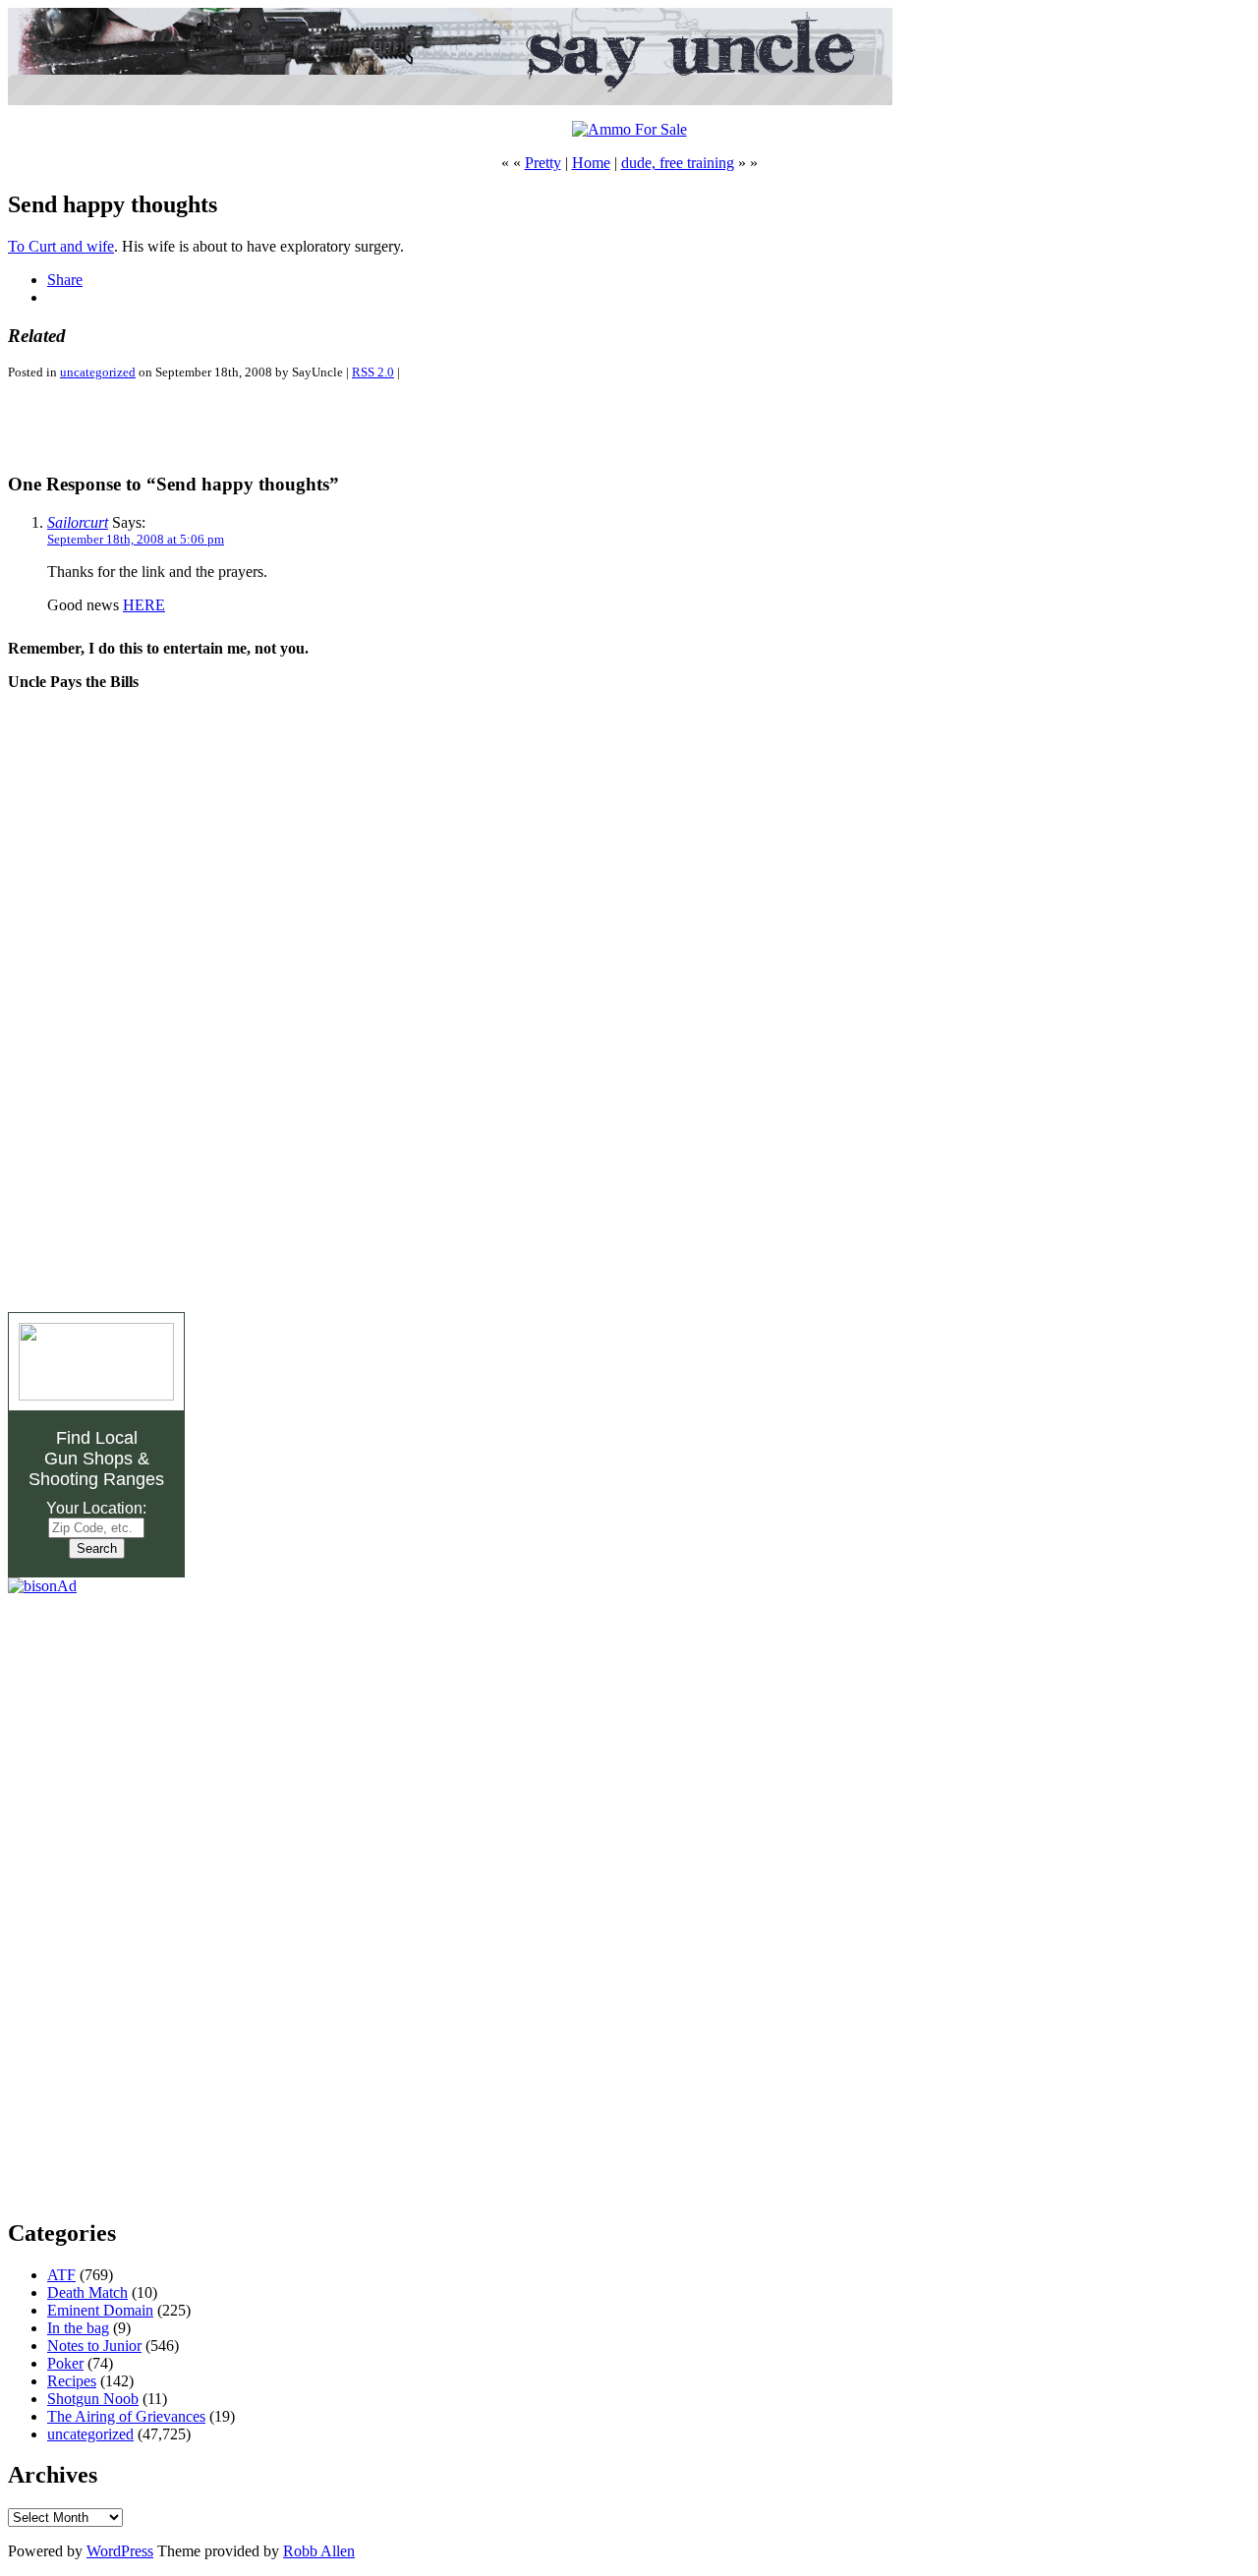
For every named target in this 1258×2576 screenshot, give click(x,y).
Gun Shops (88, 1459)
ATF (61, 2275)
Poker (65, 2363)
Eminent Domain (100, 2310)
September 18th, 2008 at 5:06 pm (136, 539)
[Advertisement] (238, 426)
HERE (144, 605)
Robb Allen (319, 2551)
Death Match (87, 2292)
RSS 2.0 (373, 372)
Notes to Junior (94, 2346)
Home (591, 163)
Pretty (543, 163)
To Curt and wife (61, 246)
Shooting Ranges (96, 1479)
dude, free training (678, 163)
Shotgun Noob (93, 2399)
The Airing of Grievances (126, 2416)
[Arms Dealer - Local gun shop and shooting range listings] (96, 1395)
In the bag (78, 2328)
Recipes (72, 2381)
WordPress (120, 2551)
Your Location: (96, 1508)
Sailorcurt (78, 522)
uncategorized (98, 372)
